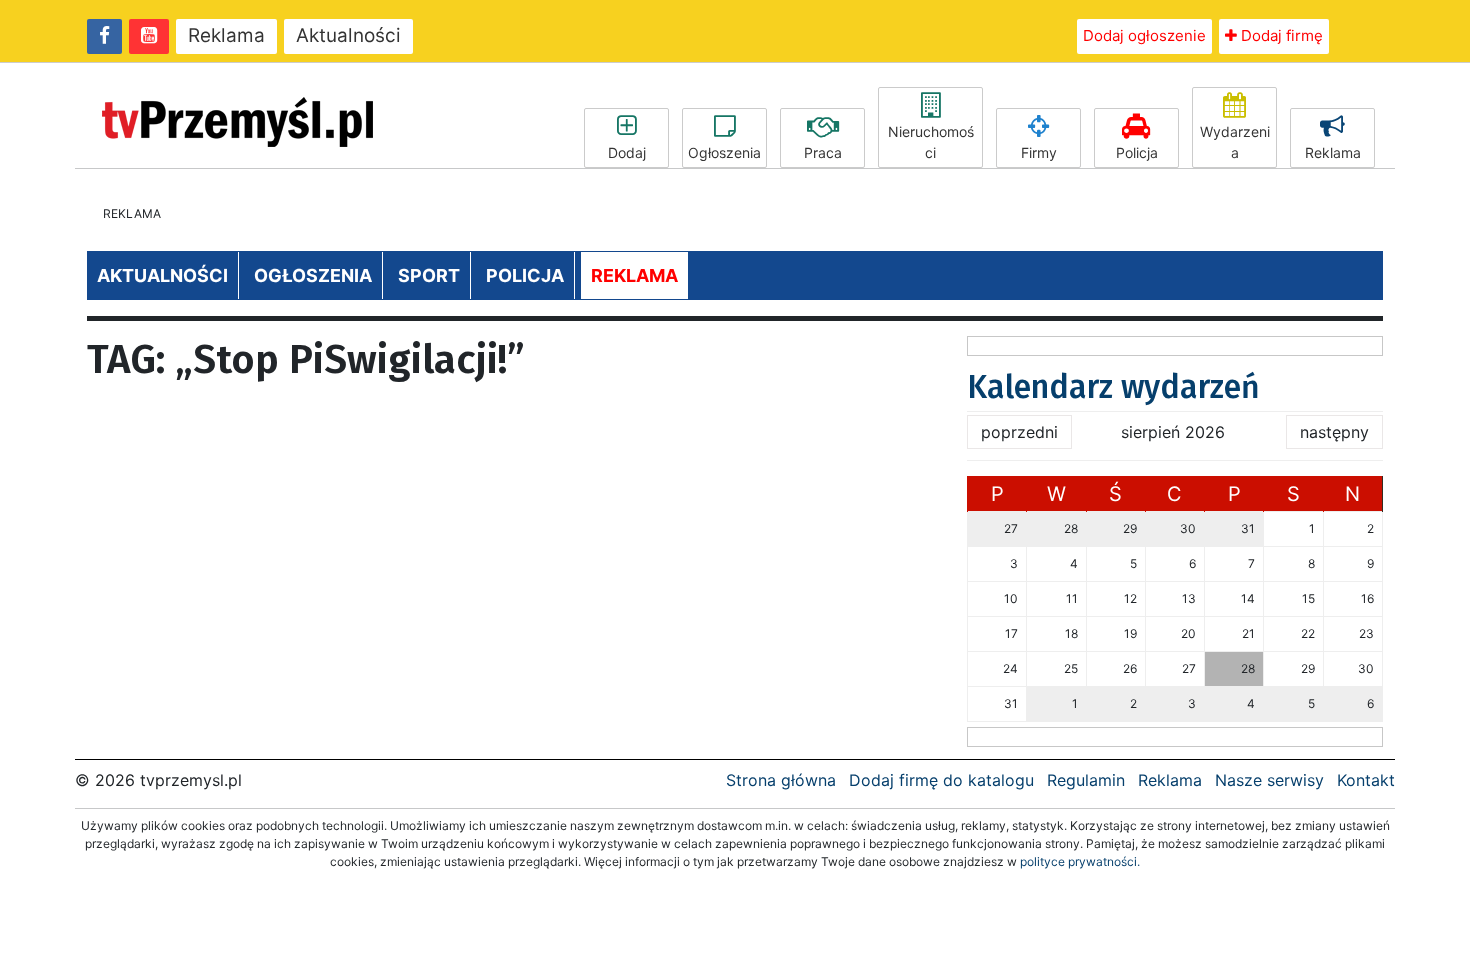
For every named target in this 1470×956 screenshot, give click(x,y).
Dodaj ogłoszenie (1144, 35)
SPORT (429, 275)
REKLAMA (634, 275)
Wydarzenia (1235, 142)
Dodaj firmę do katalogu (941, 780)
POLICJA (525, 275)
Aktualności (348, 35)
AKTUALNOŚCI (162, 275)
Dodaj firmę (1280, 35)
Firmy (1039, 152)
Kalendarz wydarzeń (1113, 387)
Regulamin (1086, 780)
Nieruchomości (931, 142)
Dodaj (627, 152)
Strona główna (781, 780)
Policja (1137, 152)
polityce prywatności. (1080, 861)
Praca (823, 152)
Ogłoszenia (724, 152)
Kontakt (1366, 780)
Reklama (226, 35)
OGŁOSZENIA (313, 275)
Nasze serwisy (1269, 780)
